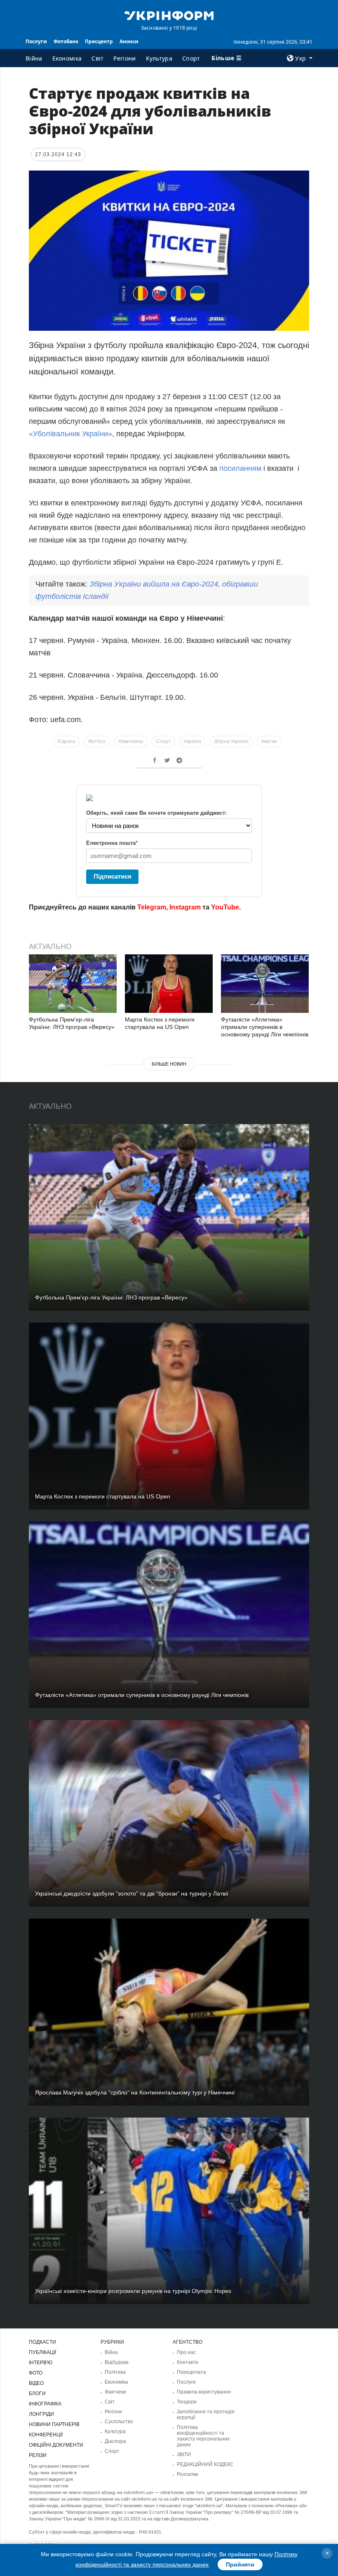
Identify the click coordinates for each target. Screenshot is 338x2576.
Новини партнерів (54, 2424)
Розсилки (188, 2474)
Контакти (188, 2362)
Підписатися (113, 876)
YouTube (225, 907)
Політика (115, 2372)
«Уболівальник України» (70, 434)
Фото (36, 2373)
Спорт (191, 58)
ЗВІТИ (184, 2454)
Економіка (67, 58)
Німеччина (131, 741)
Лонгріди (41, 2414)
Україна (192, 741)
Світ (97, 58)
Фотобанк (66, 41)
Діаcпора (115, 2441)
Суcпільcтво (119, 2422)
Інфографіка (45, 2404)
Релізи (38, 2455)
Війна (34, 58)
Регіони (124, 58)
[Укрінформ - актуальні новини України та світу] (169, 15)
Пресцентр (99, 41)
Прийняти (240, 2564)
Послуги (36, 41)
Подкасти (42, 2342)
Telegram (152, 907)
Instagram (185, 907)
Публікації (42, 2352)
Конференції (46, 2435)
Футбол (97, 741)
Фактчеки (115, 2392)
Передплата (191, 2372)
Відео (36, 2383)
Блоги (37, 2394)
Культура (159, 58)
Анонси (129, 41)
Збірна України (231, 741)
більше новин (169, 1064)
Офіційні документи (56, 2445)
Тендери (187, 2402)
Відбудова (117, 2362)
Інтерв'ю (41, 2363)
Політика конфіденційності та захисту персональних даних (203, 2436)
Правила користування (204, 2392)
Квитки (269, 741)
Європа (67, 741)
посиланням (240, 468)
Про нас (186, 2352)
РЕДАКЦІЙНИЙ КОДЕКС (205, 2464)
